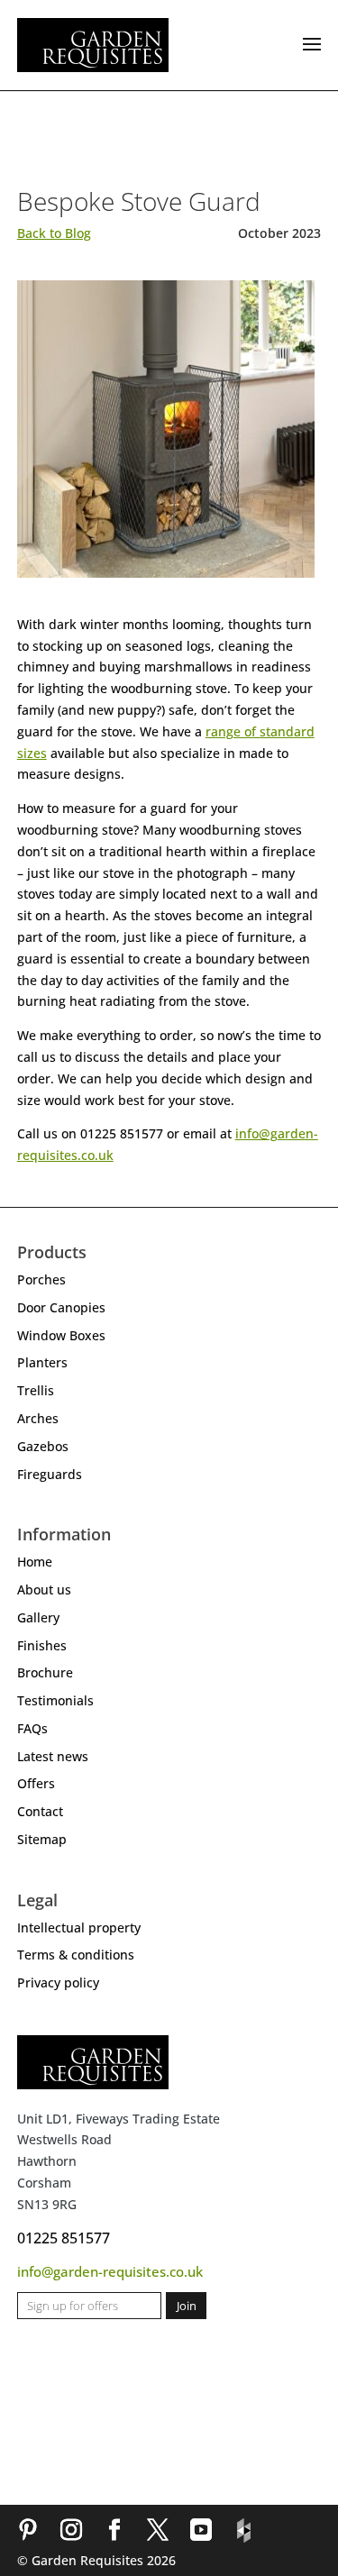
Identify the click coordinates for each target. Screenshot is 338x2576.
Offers (36, 1783)
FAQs (32, 1728)
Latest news (53, 1756)
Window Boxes (61, 1335)
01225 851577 (64, 2238)
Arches (38, 1418)
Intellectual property (79, 1927)
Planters (42, 1362)
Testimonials (55, 1700)
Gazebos (43, 1446)
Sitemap (42, 1839)
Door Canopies (61, 1307)
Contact (40, 1811)
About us (44, 1589)
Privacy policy (58, 1982)
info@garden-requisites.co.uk (110, 2271)
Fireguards (50, 1474)
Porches (41, 1279)
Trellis (36, 1390)
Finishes (42, 1645)
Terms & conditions (76, 1955)
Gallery (38, 1617)
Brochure (45, 1672)
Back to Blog (54, 233)
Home (35, 1562)
